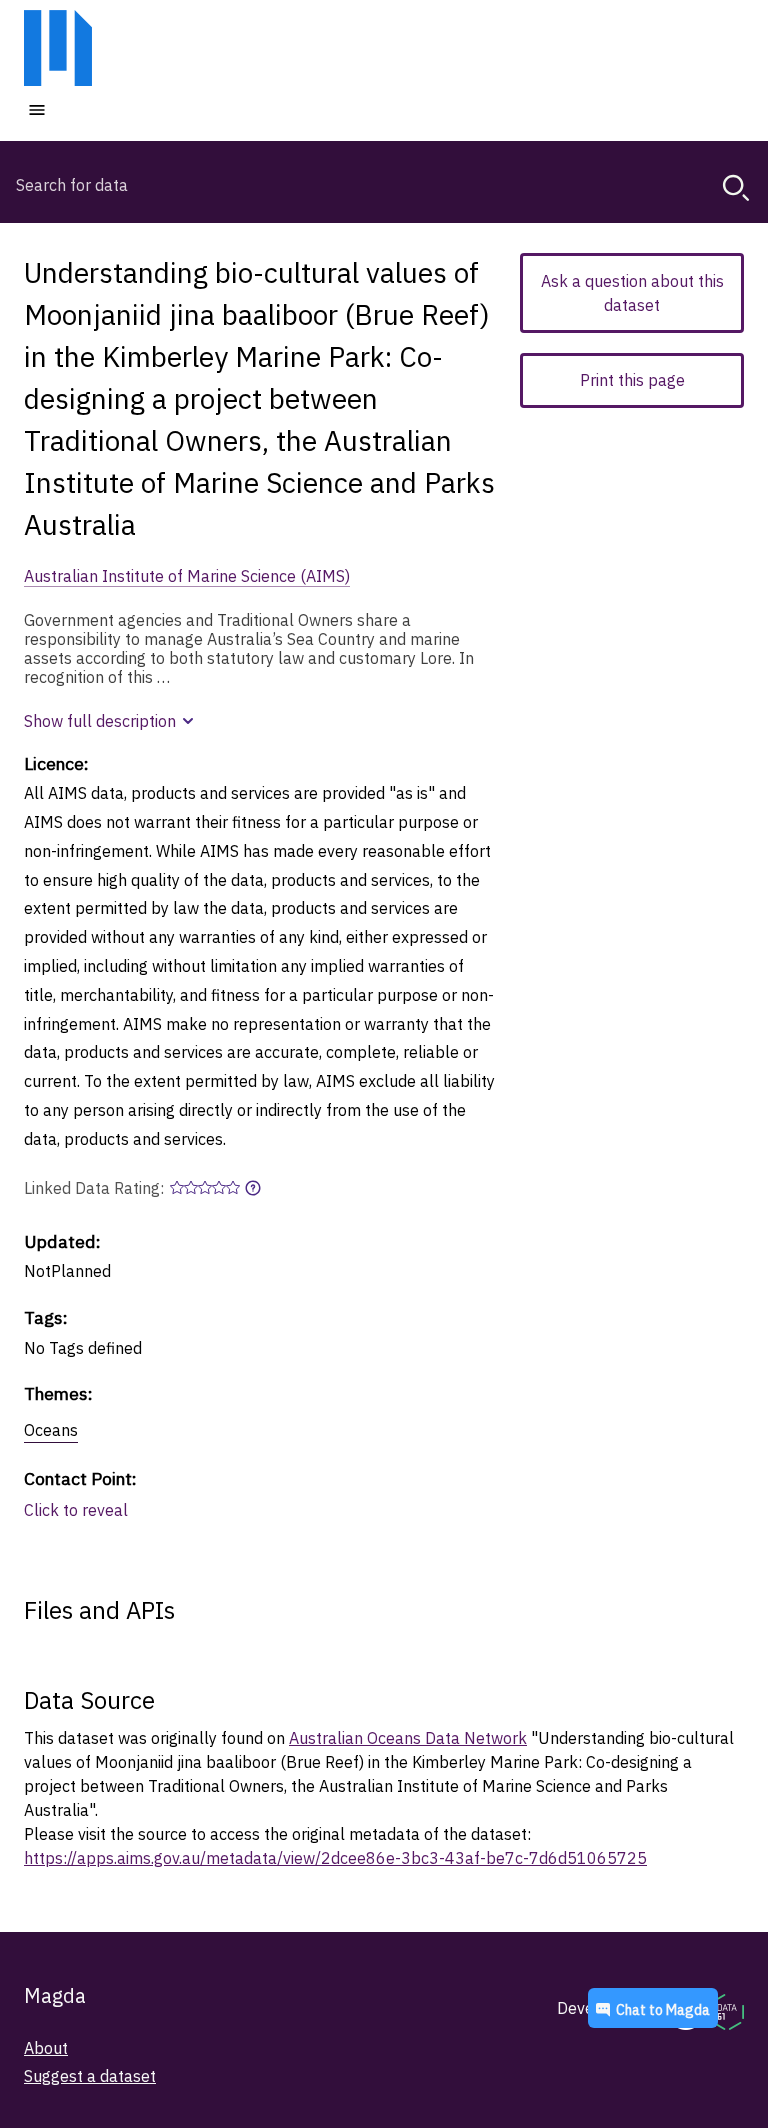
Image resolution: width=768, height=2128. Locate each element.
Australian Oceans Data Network (408, 1738)
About (46, 2048)
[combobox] (384, 185)
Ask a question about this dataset (632, 293)
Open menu (97, 109)
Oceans (51, 1430)
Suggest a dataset (90, 2076)
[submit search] (736, 187)
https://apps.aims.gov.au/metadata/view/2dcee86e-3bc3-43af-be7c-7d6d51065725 (335, 1858)
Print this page (632, 380)
